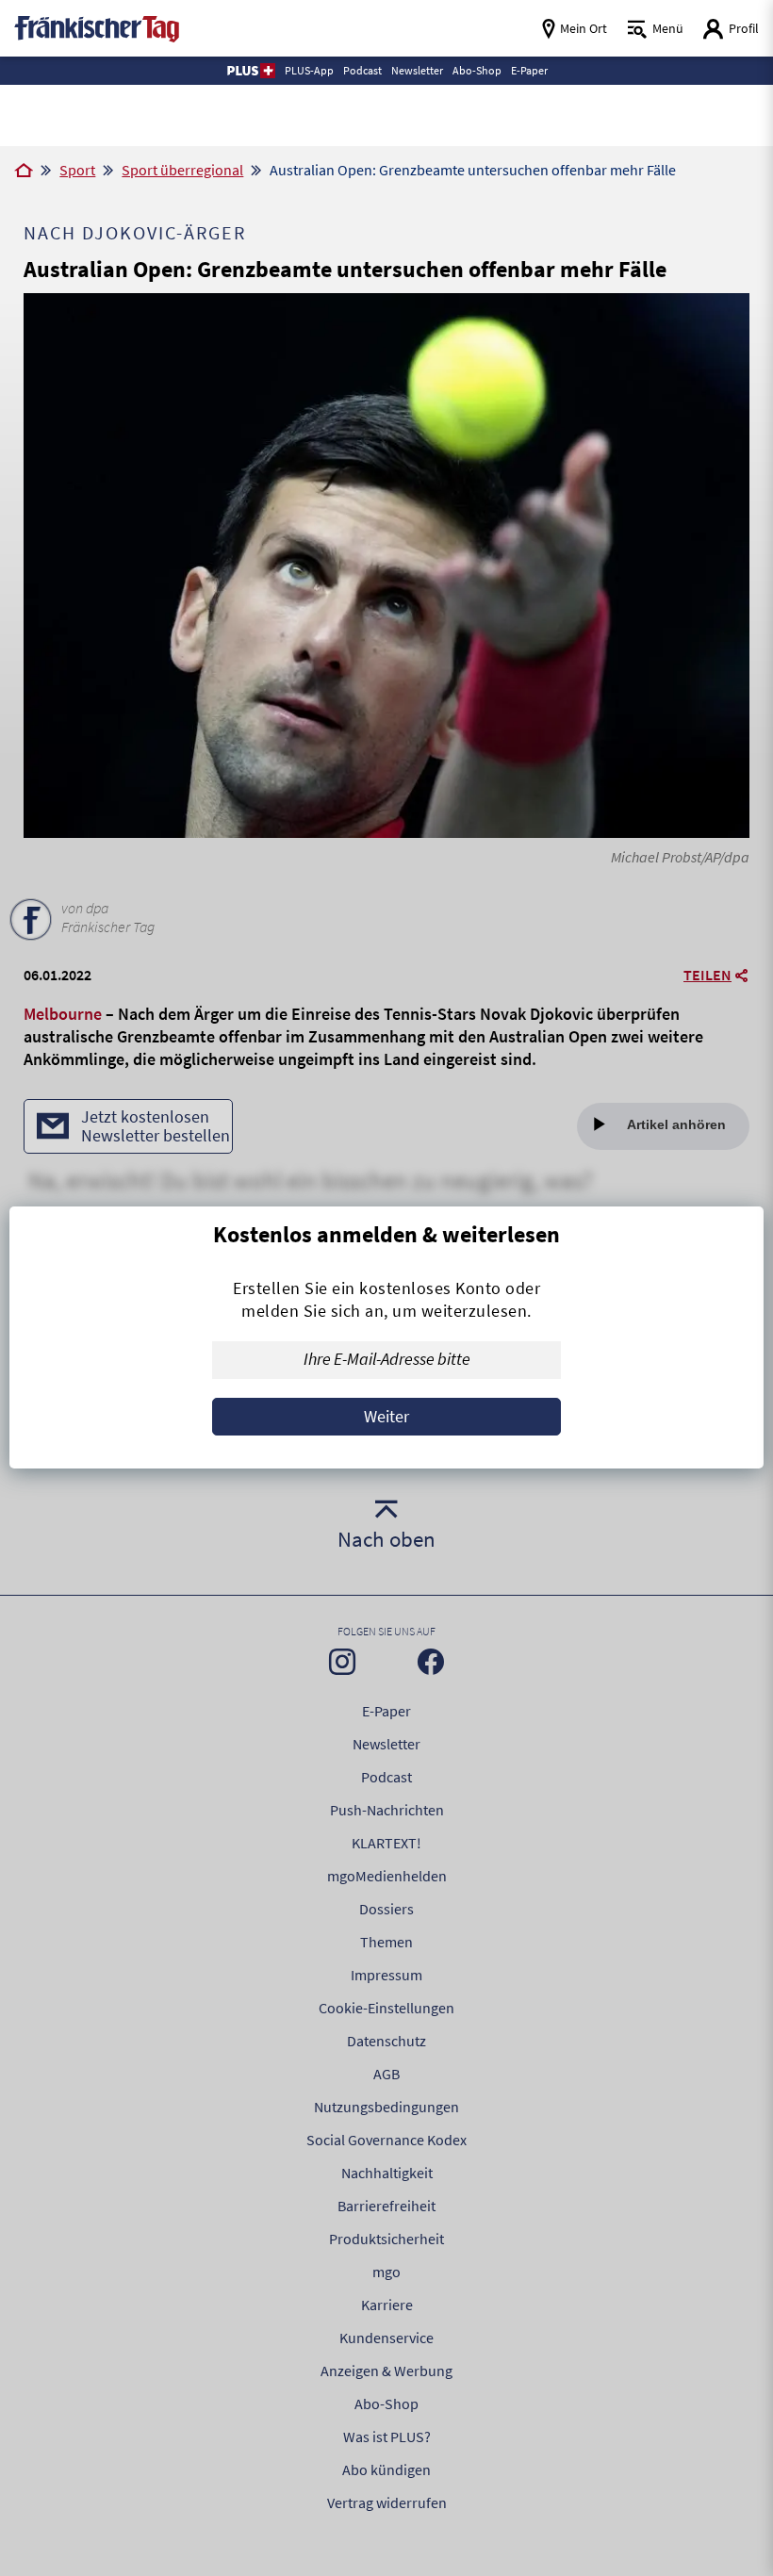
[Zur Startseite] (24, 172)
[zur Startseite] (97, 27)
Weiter (386, 1416)
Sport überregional (182, 170)
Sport (77, 170)
